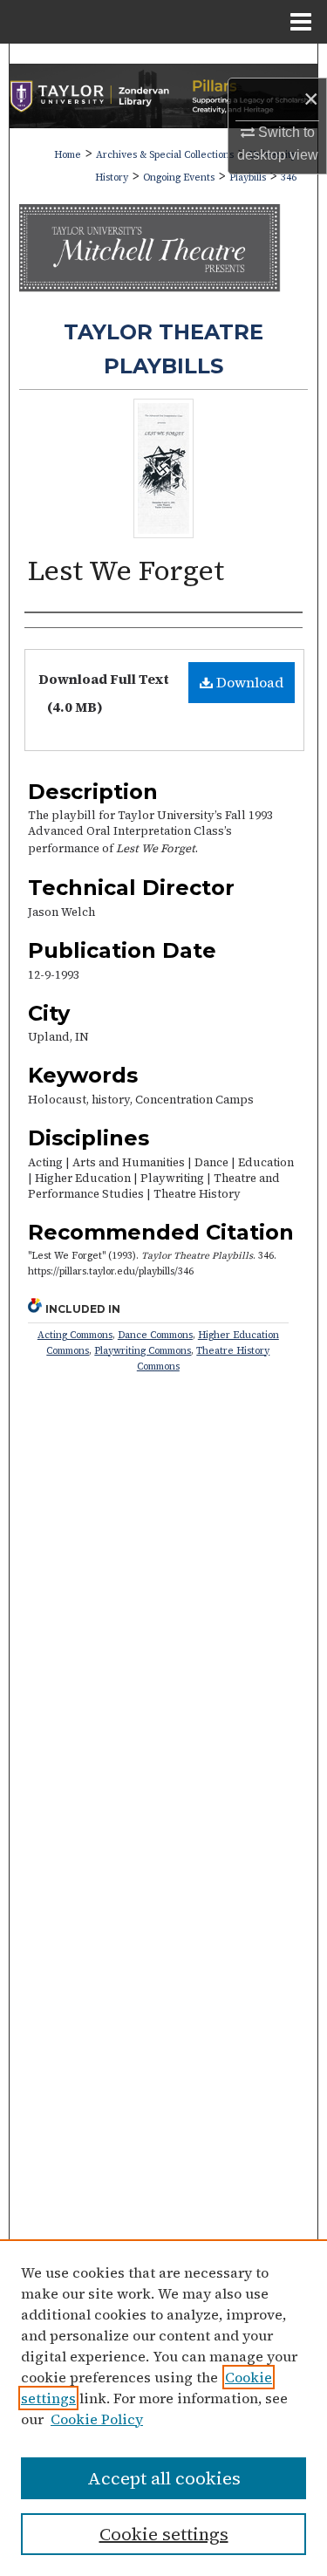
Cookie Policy (97, 2419)
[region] (163, 2408)
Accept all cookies (164, 2478)
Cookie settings (164, 2534)
